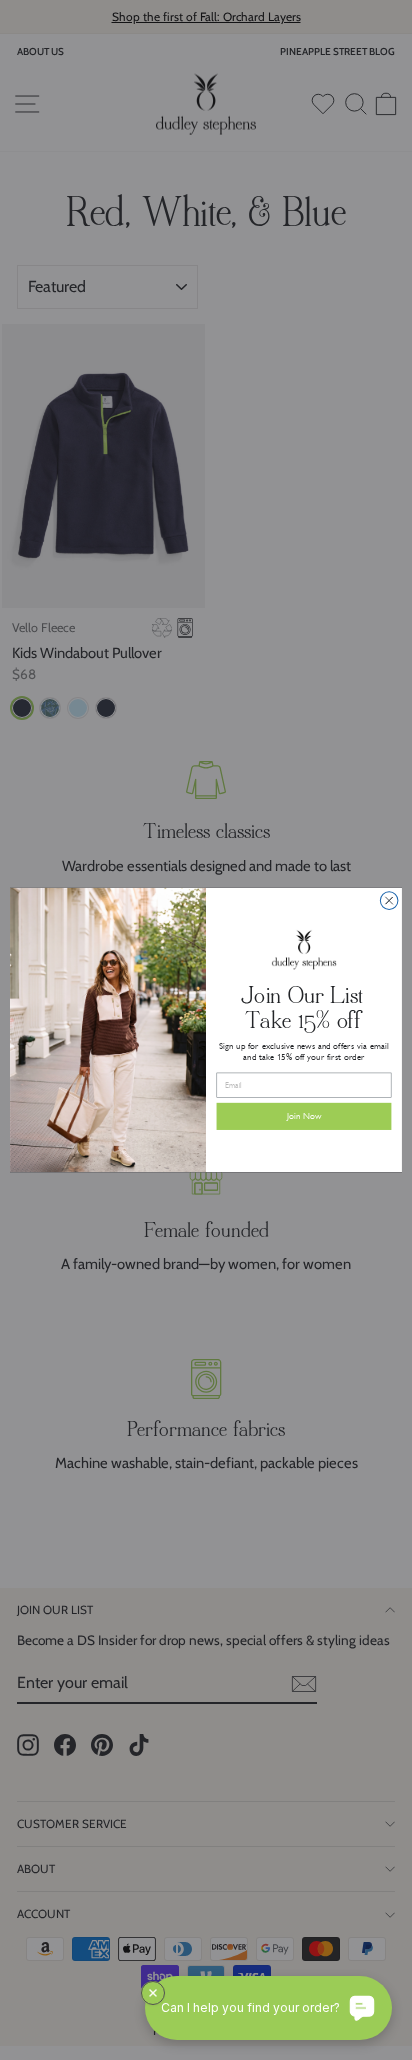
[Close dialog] (389, 901)
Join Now (304, 1116)
